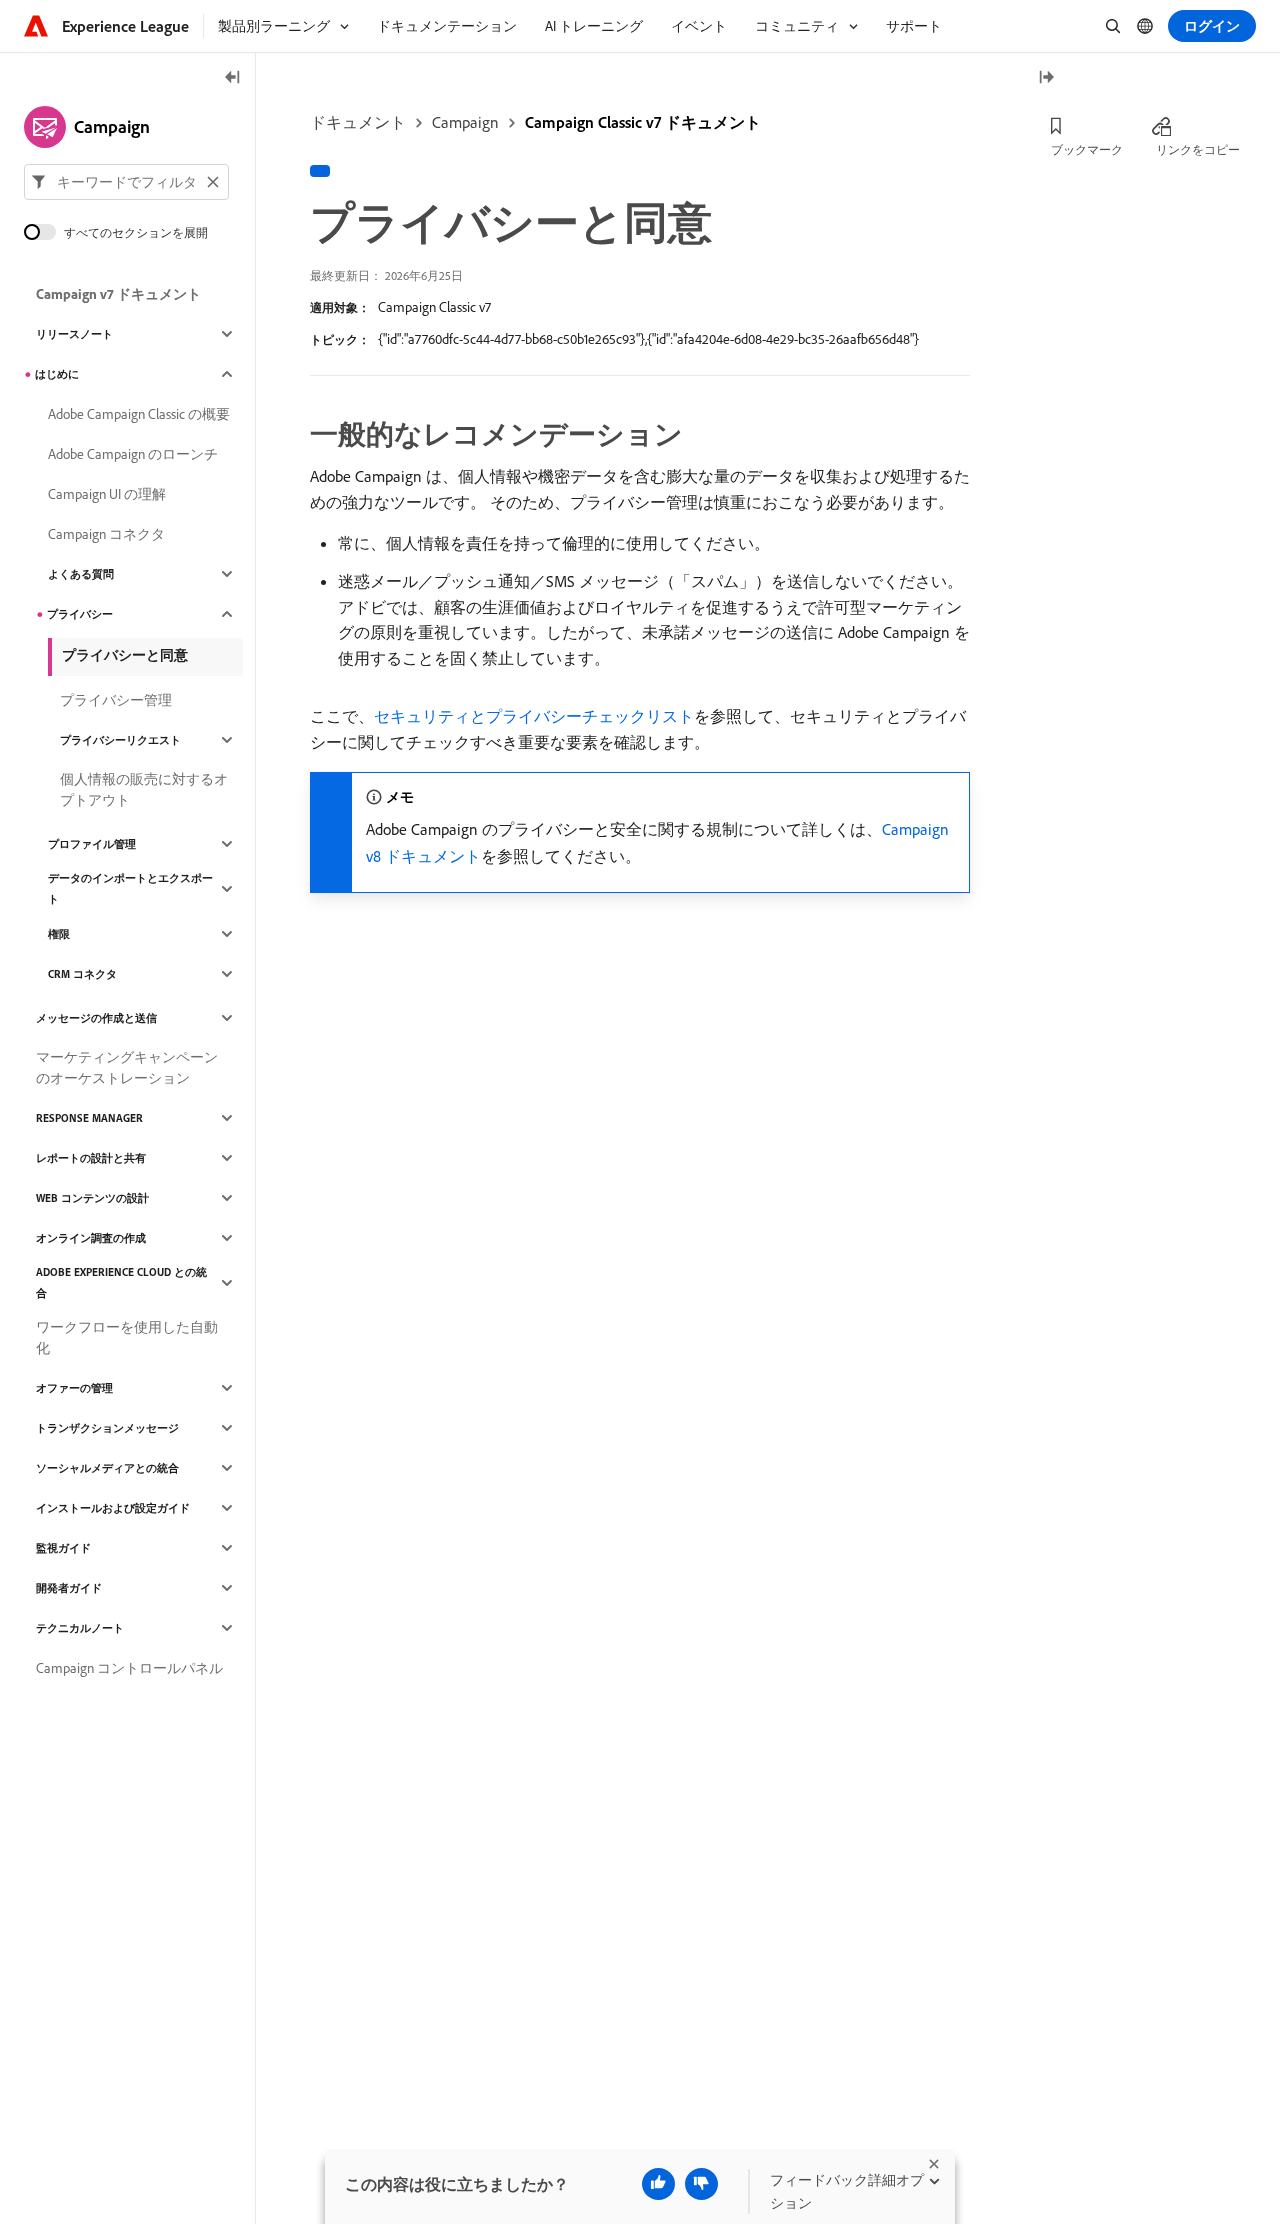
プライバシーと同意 (125, 655)
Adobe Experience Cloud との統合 (121, 1282)
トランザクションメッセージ (107, 1428)
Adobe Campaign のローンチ (133, 454)
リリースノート (74, 334)
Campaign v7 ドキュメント (118, 294)
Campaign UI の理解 (107, 494)
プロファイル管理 (92, 844)
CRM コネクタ (82, 974)
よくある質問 (81, 574)
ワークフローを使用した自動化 (127, 1337)
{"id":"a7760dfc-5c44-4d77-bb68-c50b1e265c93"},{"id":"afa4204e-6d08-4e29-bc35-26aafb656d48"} (648, 339)
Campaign (465, 122)
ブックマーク (1087, 149)
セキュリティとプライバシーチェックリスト (534, 716)
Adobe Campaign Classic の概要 (139, 414)
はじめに (57, 374)
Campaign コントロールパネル (129, 1668)
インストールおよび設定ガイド (113, 1508)
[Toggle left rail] (233, 78)
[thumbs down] (701, 2184)
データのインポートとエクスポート (130, 888)
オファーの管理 (74, 1388)
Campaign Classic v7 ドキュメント (643, 122)
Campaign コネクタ (106, 534)
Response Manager (89, 1118)
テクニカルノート (80, 1628)
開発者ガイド (69, 1588)
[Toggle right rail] (1046, 78)
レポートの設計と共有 (91, 1158)
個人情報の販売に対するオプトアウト (144, 789)
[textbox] (126, 182)
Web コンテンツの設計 (92, 1198)
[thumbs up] (658, 2184)
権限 (59, 934)
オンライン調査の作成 (91, 1238)
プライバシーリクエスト (120, 740)
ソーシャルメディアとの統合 (107, 1468)
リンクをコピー (1198, 149)
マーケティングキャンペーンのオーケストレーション (127, 1067)
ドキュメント (358, 122)
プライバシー (80, 614)
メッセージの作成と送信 (96, 1018)
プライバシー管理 (116, 700)
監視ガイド (63, 1548)
